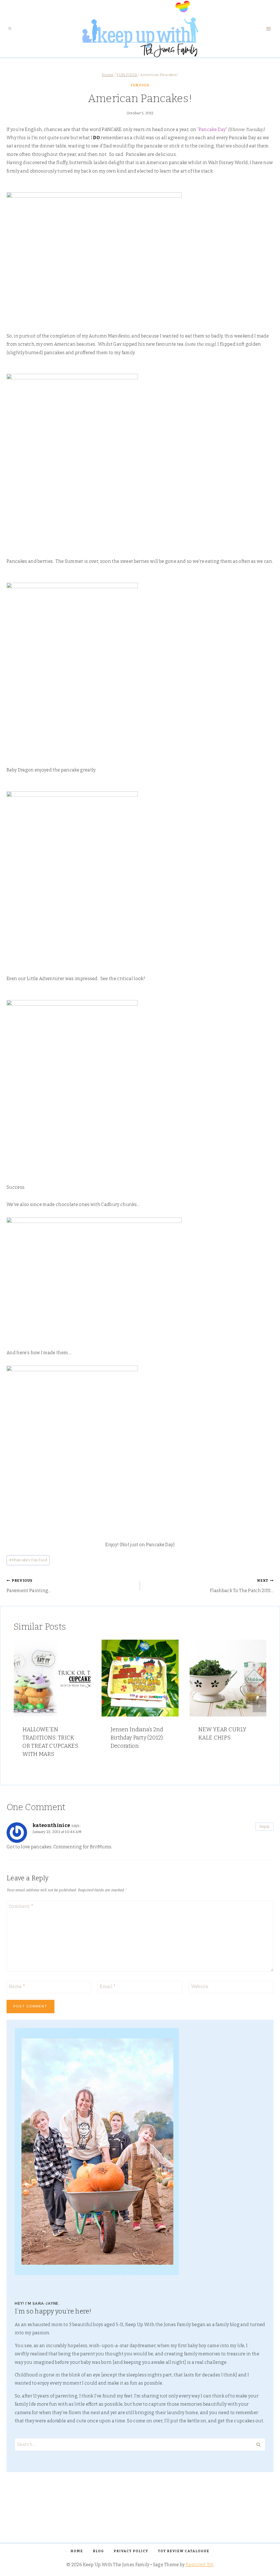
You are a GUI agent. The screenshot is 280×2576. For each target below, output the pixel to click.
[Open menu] (268, 29)
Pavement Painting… (29, 1586)
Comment (21, 1906)
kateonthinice (51, 1825)
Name (17, 1986)
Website (200, 1986)
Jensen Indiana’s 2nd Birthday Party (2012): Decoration (137, 1738)
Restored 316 (200, 2565)
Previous (21, 1705)
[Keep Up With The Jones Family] (140, 29)
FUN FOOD (140, 85)
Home (77, 2551)
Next (259, 1705)
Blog (98, 2551)
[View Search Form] (10, 29)
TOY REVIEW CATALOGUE (184, 2551)
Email (108, 1986)
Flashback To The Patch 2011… (242, 1586)
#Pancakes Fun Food (28, 1560)
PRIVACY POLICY (131, 2551)
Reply (265, 1827)
